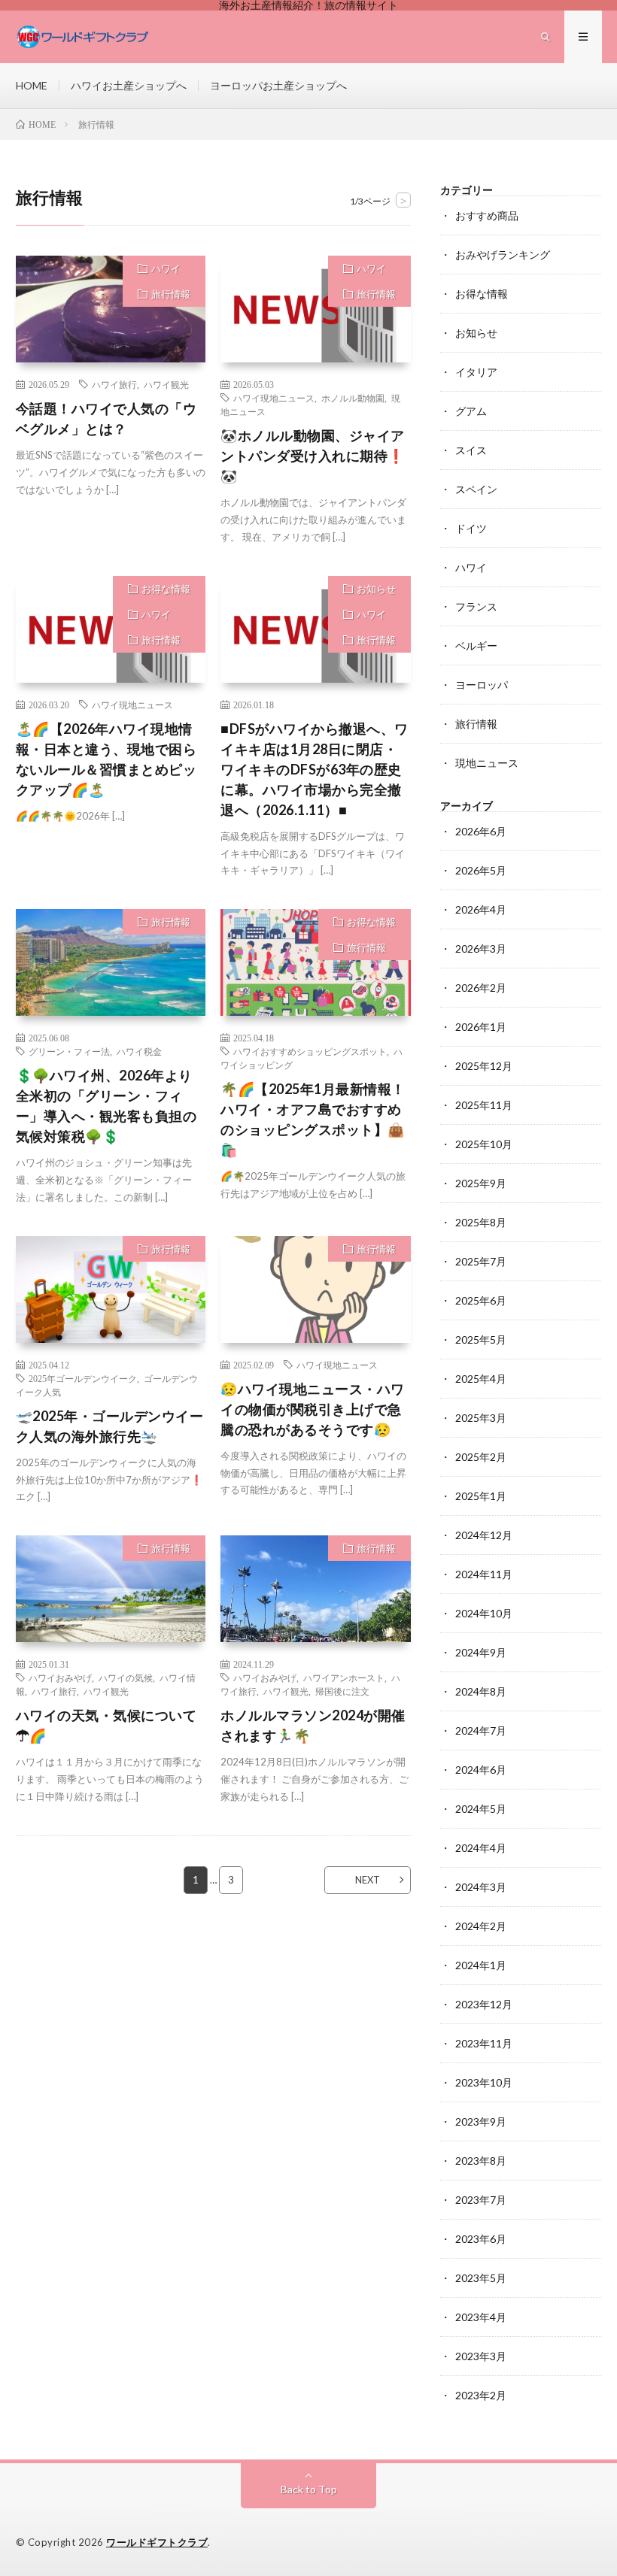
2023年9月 (481, 2121)
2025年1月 (481, 1496)
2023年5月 (481, 2278)
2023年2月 (481, 2395)
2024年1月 (481, 1965)
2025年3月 (481, 1418)
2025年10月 (484, 1144)
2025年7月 (481, 1261)
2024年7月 (481, 1730)
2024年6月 (481, 1770)
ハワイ (166, 268)
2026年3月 (481, 949)
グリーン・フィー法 (69, 1051)
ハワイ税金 (139, 1051)
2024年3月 (481, 1887)
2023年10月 (484, 2082)
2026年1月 (481, 1027)
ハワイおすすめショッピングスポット (310, 1051)
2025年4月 (481, 1379)
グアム (471, 411)
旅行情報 (171, 294)
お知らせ (376, 589)
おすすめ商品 (487, 215)
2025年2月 (481, 1457)
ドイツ (471, 528)
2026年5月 (481, 870)
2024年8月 (481, 1691)
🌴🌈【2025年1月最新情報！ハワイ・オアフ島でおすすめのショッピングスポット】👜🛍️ (313, 1119)
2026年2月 (481, 988)
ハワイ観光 (166, 384)
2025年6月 (481, 1300)
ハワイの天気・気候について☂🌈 (106, 1725)
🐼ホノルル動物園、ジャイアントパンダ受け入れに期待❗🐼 (313, 456)
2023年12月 (484, 2004)
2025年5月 (481, 1340)
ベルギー (476, 646)
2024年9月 (481, 1652)
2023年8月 (481, 2161)
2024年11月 (484, 1574)
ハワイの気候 (126, 1677)
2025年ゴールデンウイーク (83, 1378)
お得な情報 (166, 589)
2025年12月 (484, 1066)
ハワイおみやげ (60, 1677)
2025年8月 (481, 1222)
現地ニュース (487, 763)
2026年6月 (481, 831)
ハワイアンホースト (344, 1677)
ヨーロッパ (482, 685)
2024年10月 (484, 1613)
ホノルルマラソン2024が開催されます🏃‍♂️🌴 (313, 1725)
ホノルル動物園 (353, 398)
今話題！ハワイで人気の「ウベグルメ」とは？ (106, 418)
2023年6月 (481, 2239)
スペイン (476, 489)
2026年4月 (481, 909)
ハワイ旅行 (114, 384)
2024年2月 (481, 1926)
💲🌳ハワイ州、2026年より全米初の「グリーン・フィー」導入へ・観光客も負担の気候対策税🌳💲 (106, 1106)
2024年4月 (481, 1848)
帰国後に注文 (342, 1691)
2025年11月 (484, 1105)
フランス (476, 606)
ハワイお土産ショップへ (129, 85)
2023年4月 (481, 2317)
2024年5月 (481, 1809)
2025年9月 (481, 1183)
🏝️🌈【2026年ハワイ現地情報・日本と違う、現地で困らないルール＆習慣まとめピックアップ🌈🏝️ (106, 759)
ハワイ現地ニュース (274, 398)
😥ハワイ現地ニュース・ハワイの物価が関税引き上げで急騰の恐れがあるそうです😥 (313, 1409)
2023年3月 (481, 2356)
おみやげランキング (503, 255)
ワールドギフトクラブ (157, 2542)
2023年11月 (484, 2043)
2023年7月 (481, 2200)
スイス (471, 450)
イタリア (476, 372)
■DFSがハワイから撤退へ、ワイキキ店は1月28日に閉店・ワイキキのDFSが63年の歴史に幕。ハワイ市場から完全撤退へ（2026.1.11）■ (315, 769)
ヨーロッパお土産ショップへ (278, 85)
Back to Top (309, 2489)
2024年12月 (484, 1535)
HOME (32, 85)
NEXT (368, 1880)
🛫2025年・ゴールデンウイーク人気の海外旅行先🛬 (110, 1426)
